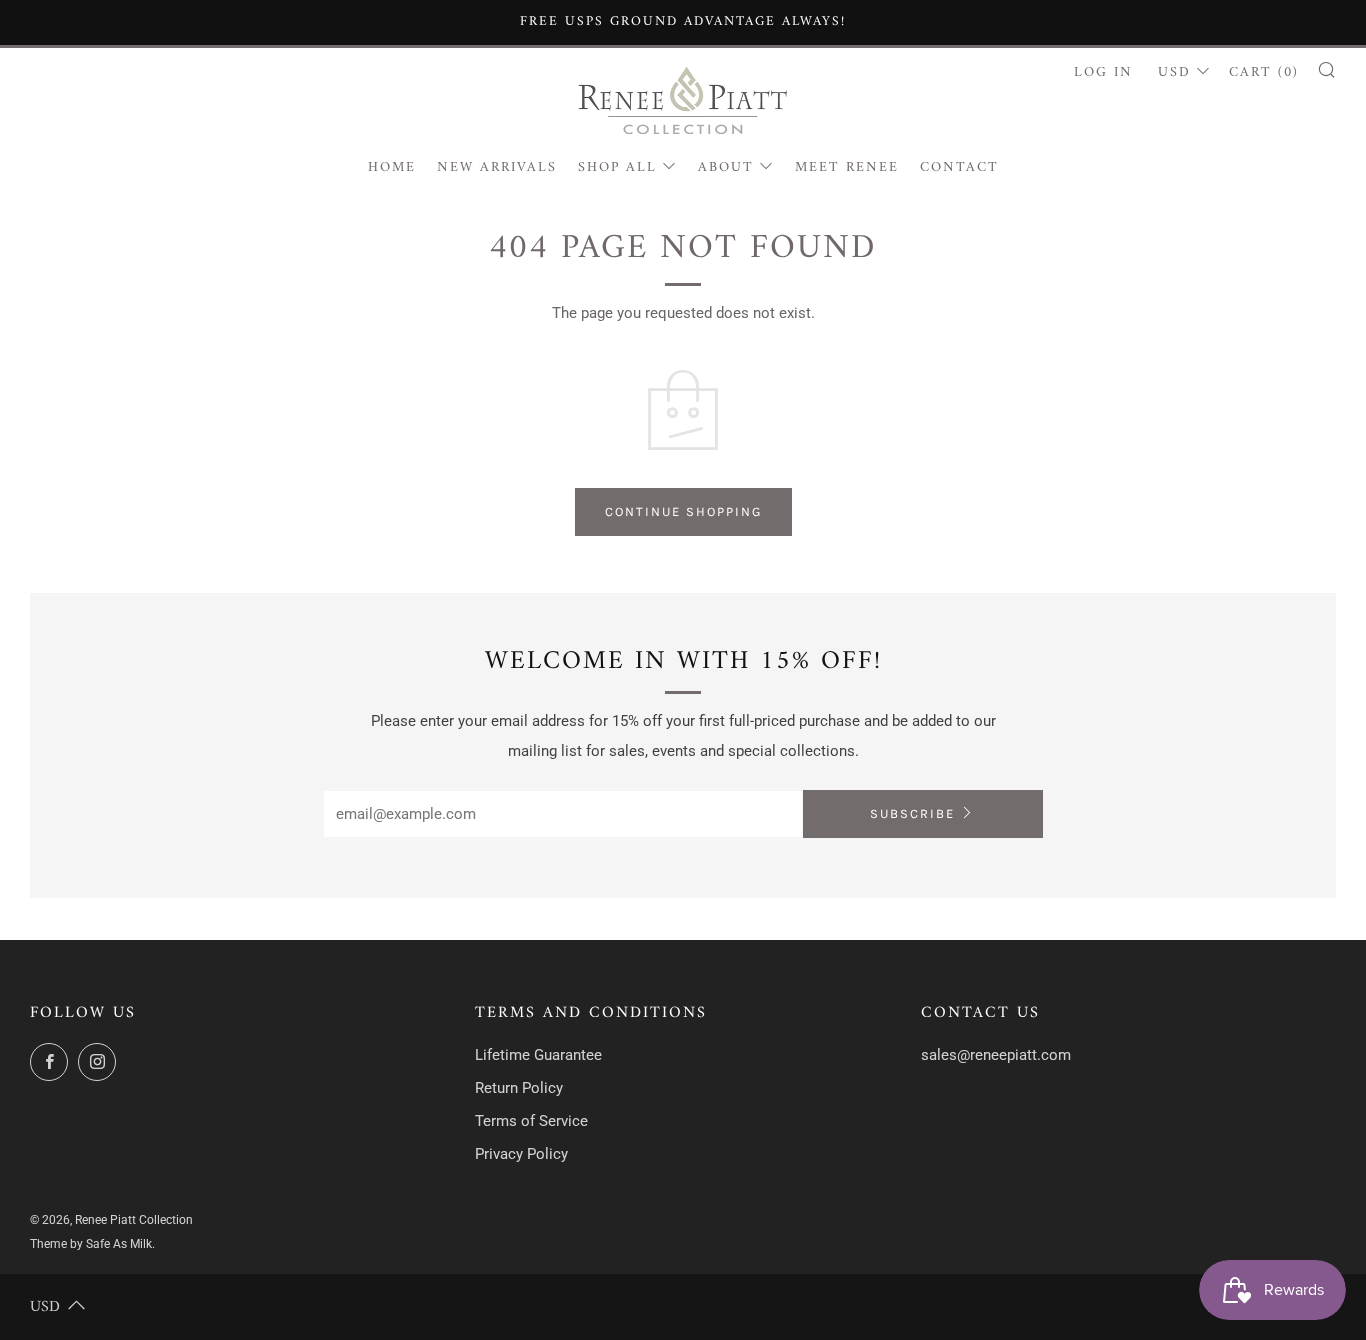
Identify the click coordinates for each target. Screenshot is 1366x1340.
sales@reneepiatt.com (996, 1055)
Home (392, 167)
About (726, 167)
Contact (959, 167)
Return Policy (519, 1088)
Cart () (1264, 72)
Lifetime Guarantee (538, 1055)
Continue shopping (683, 511)
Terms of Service (531, 1121)
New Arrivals (497, 167)
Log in (1103, 72)
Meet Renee (847, 167)
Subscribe (912, 813)
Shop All (617, 167)
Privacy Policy (521, 1154)
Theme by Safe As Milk (91, 1244)
